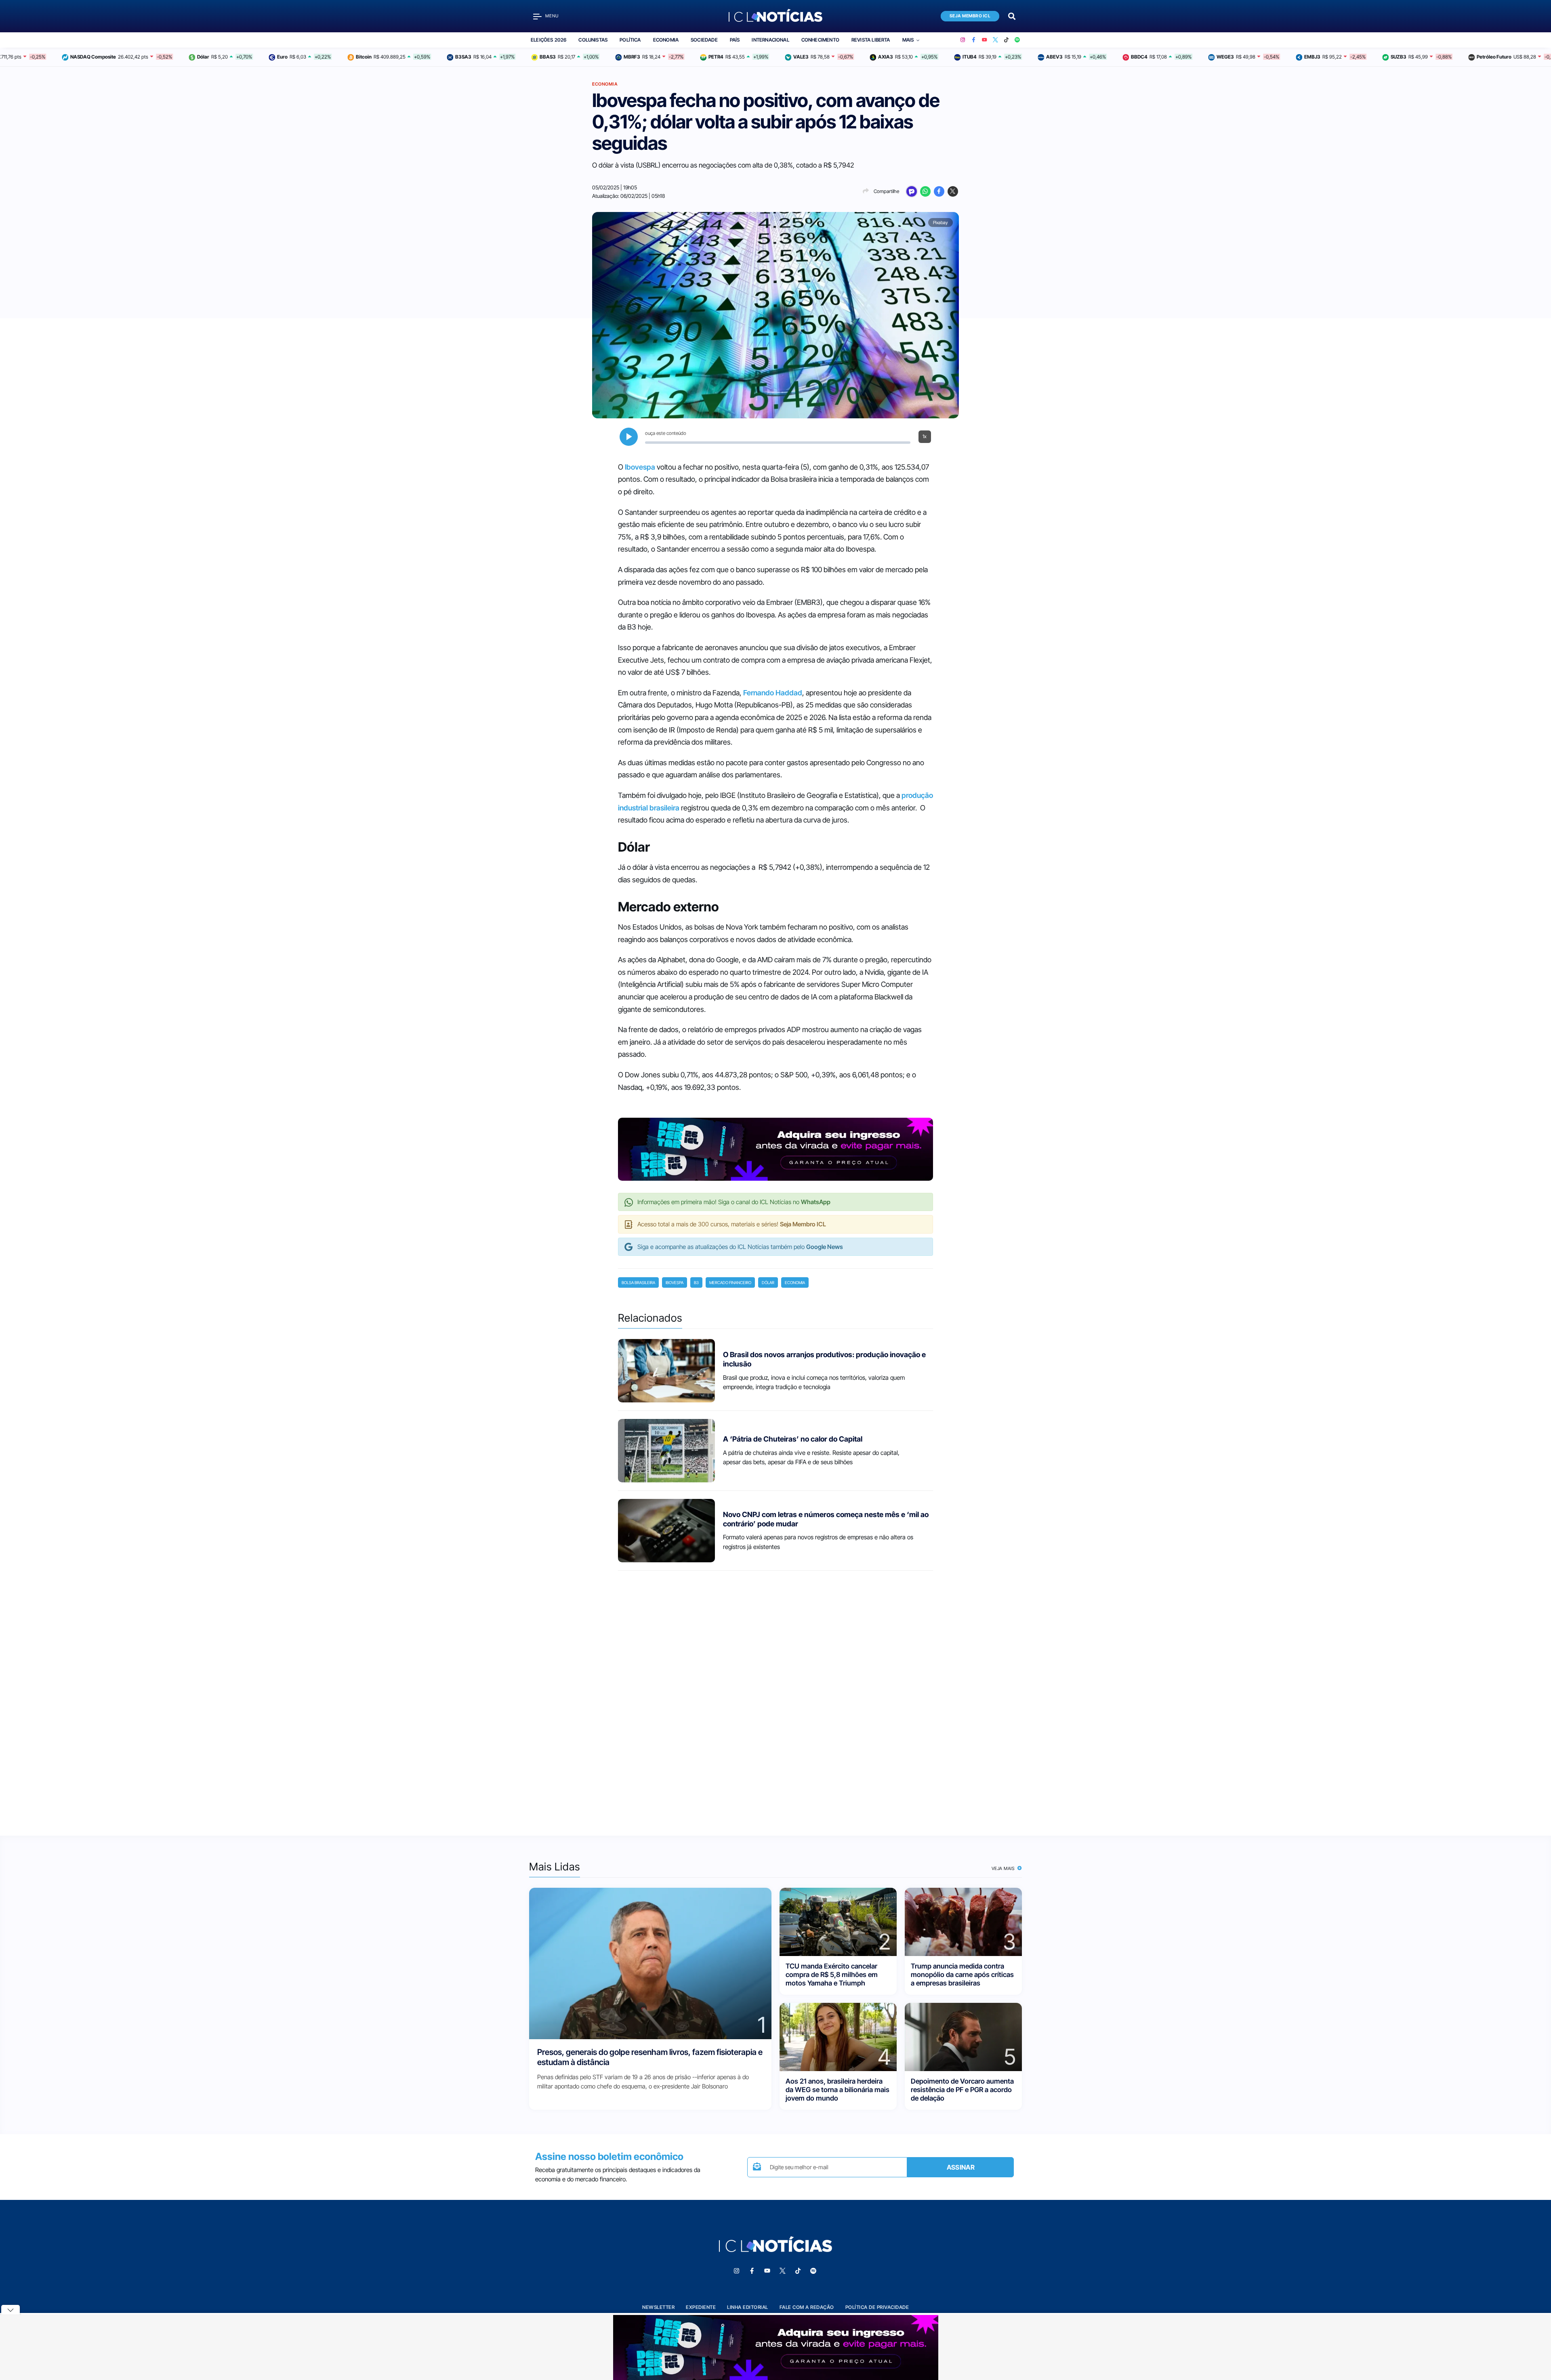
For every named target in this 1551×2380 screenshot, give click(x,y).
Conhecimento (820, 40)
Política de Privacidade (877, 2307)
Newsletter (658, 2307)
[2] (838, 1921)
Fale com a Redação (807, 2307)
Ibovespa (640, 467)
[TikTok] (1006, 40)
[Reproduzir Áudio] (629, 437)
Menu (552, 16)
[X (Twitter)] (995, 40)
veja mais (1004, 1868)
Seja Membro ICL (970, 16)
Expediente (701, 2307)
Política (630, 40)
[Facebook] (974, 40)
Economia (666, 40)
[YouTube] (985, 40)
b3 (696, 1282)
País (735, 40)
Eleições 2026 (549, 40)
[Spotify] (1017, 40)
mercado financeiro (730, 1282)
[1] (650, 1963)
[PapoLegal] (912, 191)
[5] (963, 2036)
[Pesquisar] (1012, 16)
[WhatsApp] (925, 191)
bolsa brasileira (638, 1282)
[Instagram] (963, 40)
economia (795, 1282)
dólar (768, 1282)
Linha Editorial (748, 2307)
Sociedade (704, 40)
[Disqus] (775, 1696)
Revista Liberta (871, 40)
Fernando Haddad (773, 693)
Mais (908, 40)
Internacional (770, 40)
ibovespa (675, 1282)
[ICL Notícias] (776, 16)
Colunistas (593, 40)
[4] (838, 2036)
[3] (963, 1921)
